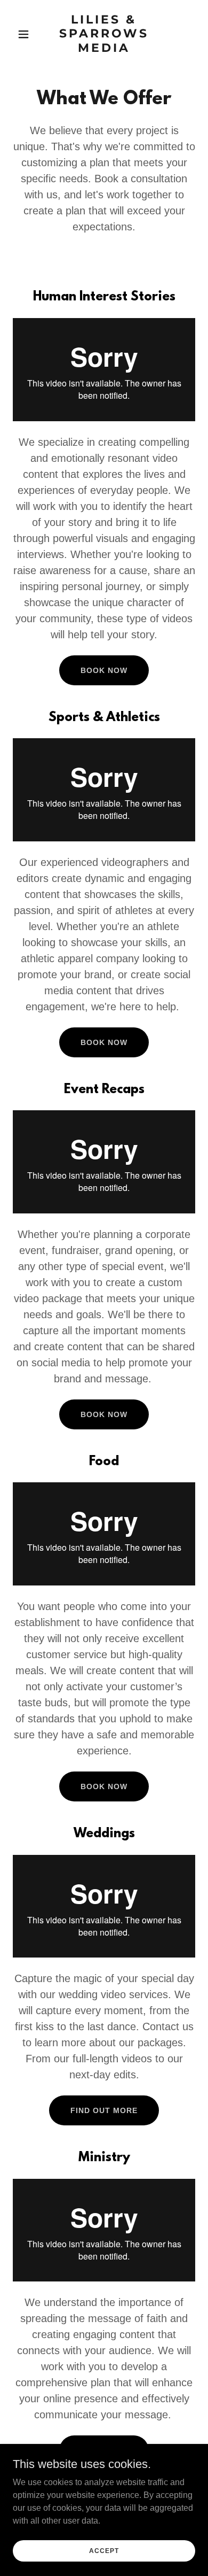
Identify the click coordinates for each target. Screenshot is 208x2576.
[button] (26, 34)
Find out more (104, 2110)
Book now (104, 1042)
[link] (104, 49)
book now (104, 1786)
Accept (104, 2550)
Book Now (104, 670)
